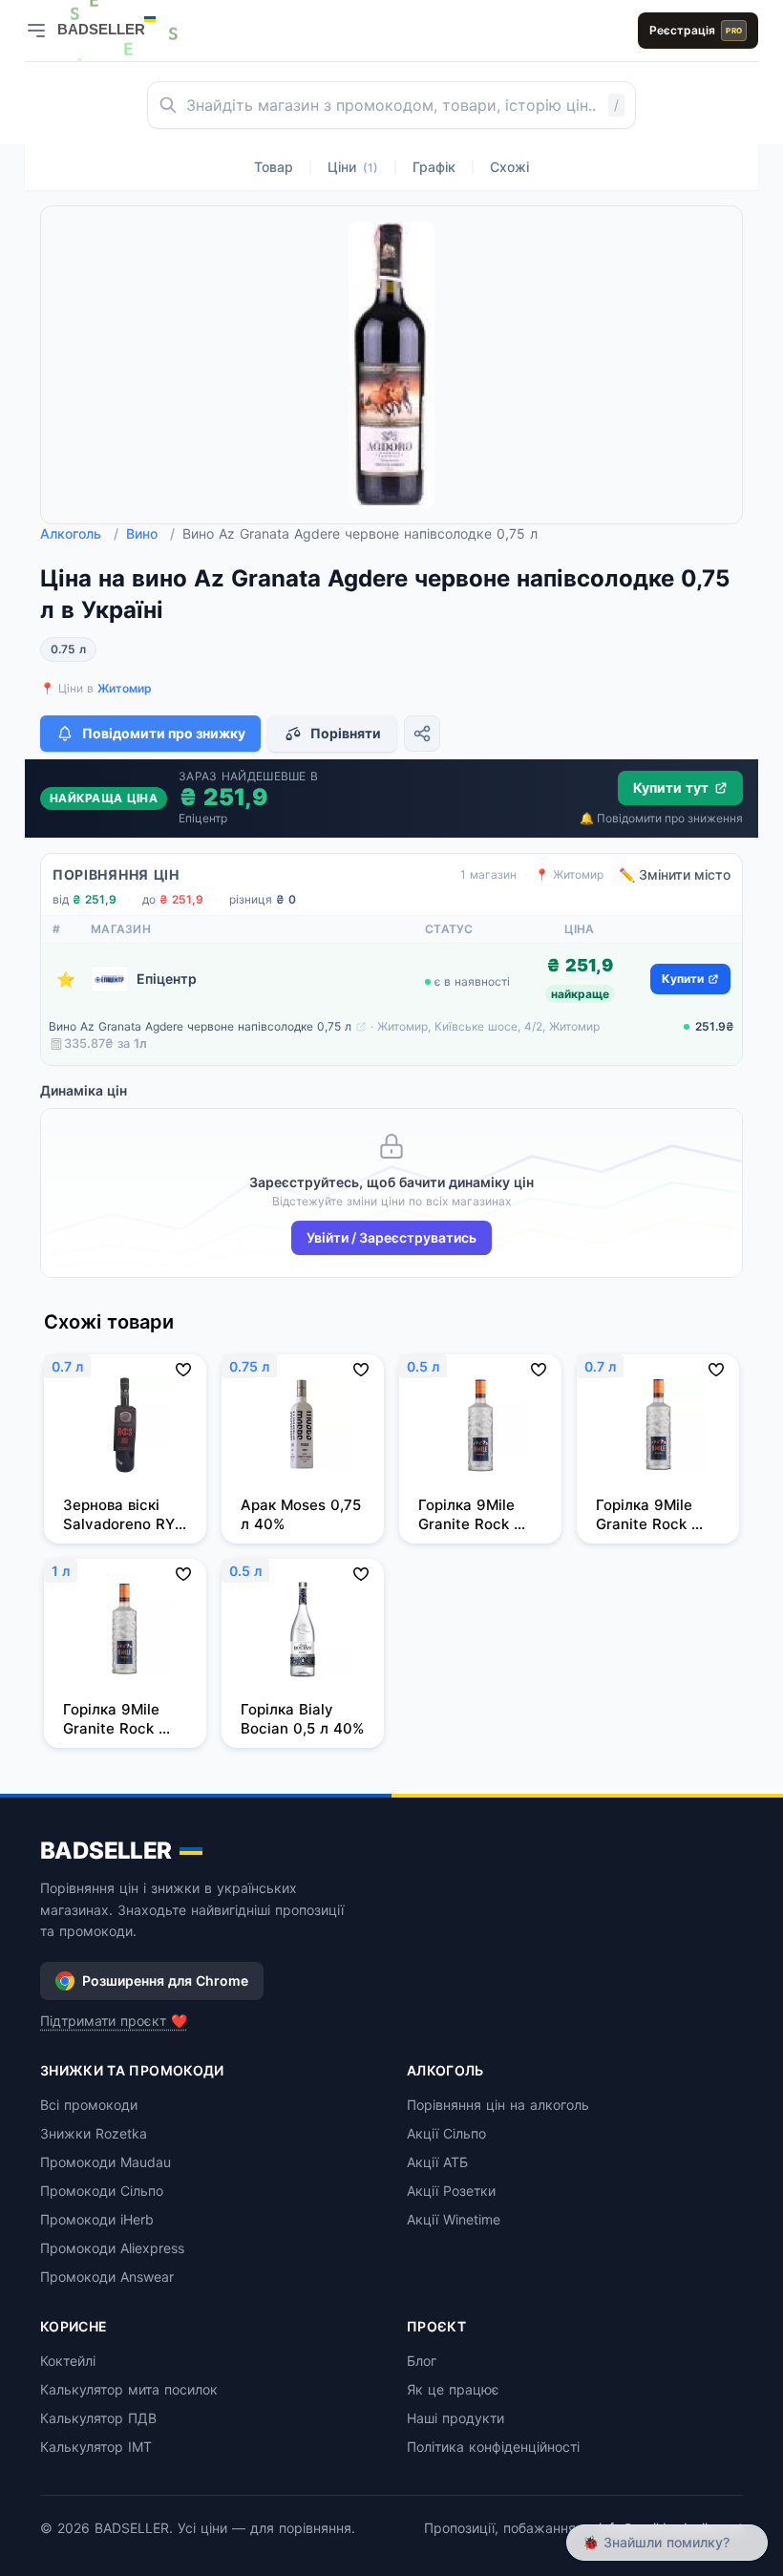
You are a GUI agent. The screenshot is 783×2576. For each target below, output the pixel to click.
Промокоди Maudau (106, 2162)
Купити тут (671, 788)
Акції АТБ (437, 2162)
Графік (434, 167)
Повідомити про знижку (164, 733)
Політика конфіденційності (493, 2447)
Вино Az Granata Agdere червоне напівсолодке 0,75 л (200, 1026)
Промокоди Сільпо (102, 2191)
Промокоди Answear (107, 2277)
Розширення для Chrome (165, 1980)
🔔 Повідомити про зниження (661, 818)
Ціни (353, 167)
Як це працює (453, 2389)
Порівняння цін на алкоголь (498, 2105)
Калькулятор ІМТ (96, 2447)
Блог (422, 2361)
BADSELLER (106, 1851)
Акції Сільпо (446, 2133)
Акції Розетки (451, 2191)
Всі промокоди (89, 2105)
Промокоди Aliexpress (112, 2248)
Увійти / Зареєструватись (391, 1237)
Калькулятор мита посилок (129, 2389)
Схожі (509, 167)
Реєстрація (696, 30)
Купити (683, 979)
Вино (150, 533)
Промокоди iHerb (97, 2219)
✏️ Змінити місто (675, 874)
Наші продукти (455, 2418)
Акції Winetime (454, 2219)
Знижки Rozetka (94, 2133)
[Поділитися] (422, 734)
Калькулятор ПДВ (98, 2418)
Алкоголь (79, 533)
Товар (274, 167)
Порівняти (346, 733)
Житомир (125, 688)
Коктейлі (68, 2361)
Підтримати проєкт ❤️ (114, 2021)
